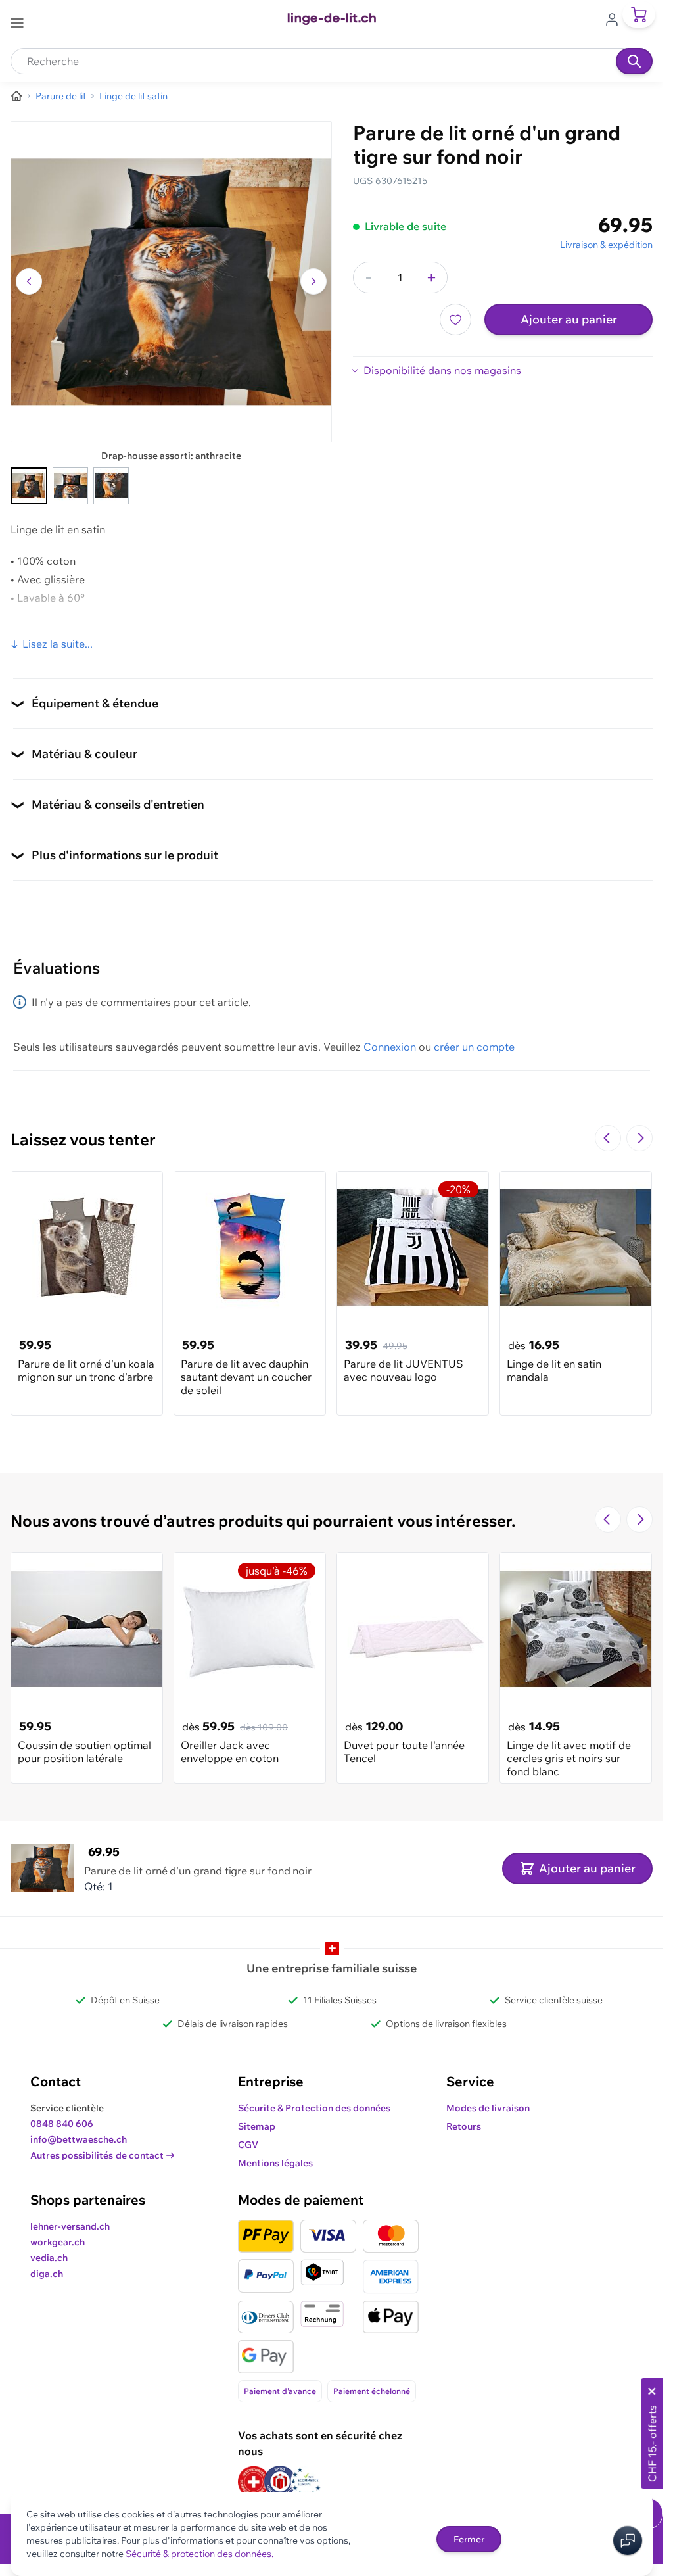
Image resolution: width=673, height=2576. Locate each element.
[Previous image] (29, 281)
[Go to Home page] (331, 19)
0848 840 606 (62, 2124)
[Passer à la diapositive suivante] (639, 1138)
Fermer (469, 2539)
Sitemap (257, 2126)
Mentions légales (275, 2163)
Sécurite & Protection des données (314, 2108)
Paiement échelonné (372, 2391)
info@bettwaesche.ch (79, 2139)
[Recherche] (634, 61)
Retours (464, 2126)
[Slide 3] (111, 486)
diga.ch (47, 2274)
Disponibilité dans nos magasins (442, 370)
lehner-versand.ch (70, 2226)
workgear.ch (58, 2242)
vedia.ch (49, 2258)
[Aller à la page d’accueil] (16, 96)
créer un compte (474, 1047)
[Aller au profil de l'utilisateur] (616, 18)
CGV (248, 2145)
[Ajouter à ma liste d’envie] (455, 320)
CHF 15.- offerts (652, 2444)
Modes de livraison (488, 2108)
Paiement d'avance (280, 2391)
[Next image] (313, 281)
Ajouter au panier (569, 319)
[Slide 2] (70, 486)
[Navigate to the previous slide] (608, 1138)
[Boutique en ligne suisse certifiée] (254, 2482)
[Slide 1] (29, 486)
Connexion (390, 1047)
